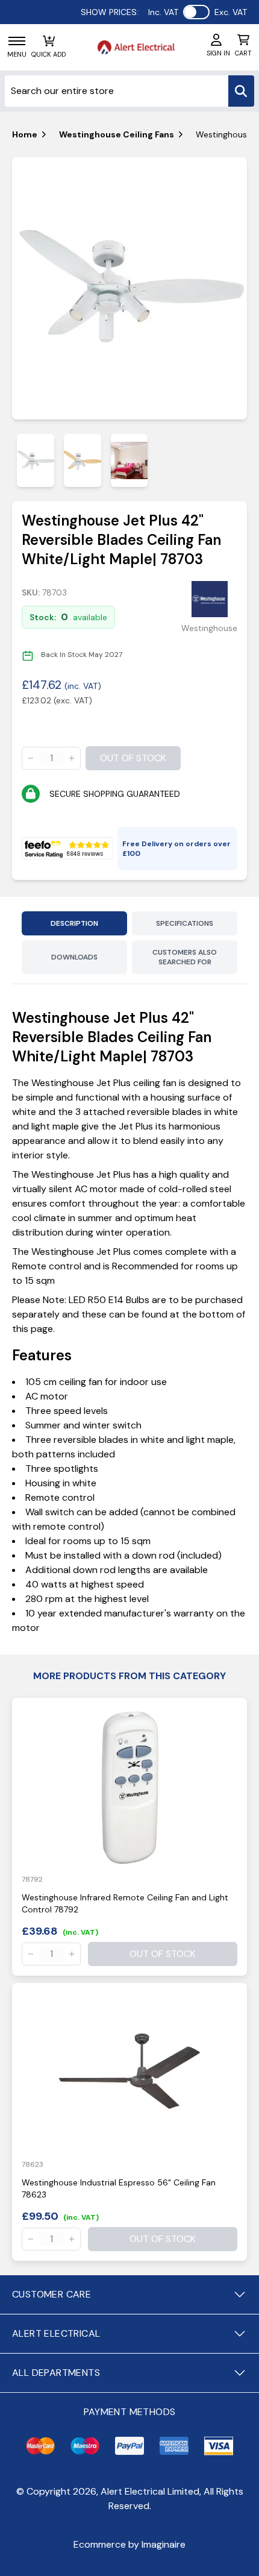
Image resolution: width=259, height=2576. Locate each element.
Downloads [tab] (74, 957)
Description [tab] (74, 923)
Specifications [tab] (185, 923)
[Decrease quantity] (31, 758)
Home (25, 134)
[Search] (241, 91)
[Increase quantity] (72, 758)
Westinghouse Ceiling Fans (117, 134)
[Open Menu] (17, 41)
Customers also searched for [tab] (185, 957)
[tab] (36, 460)
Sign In (218, 53)
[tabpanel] (129, 289)
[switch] (196, 12)
